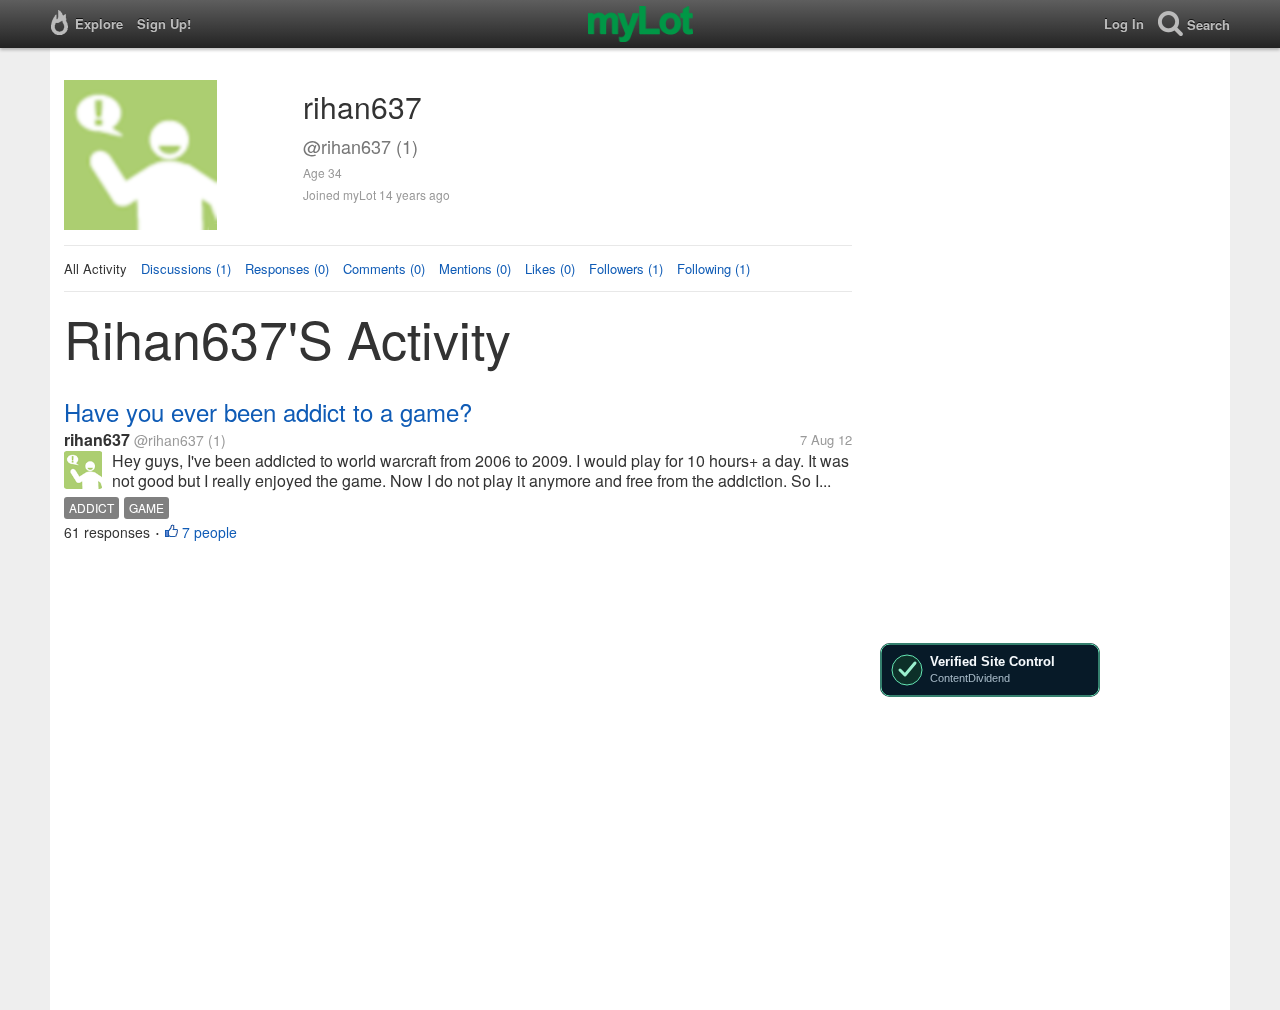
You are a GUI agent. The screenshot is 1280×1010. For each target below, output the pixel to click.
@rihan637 (169, 440)
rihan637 (97, 439)
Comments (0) (384, 268)
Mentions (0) (475, 268)
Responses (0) (287, 268)
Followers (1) (626, 268)
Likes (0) (550, 268)
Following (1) (713, 268)
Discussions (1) (186, 268)
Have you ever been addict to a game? (268, 411)
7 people (209, 532)
